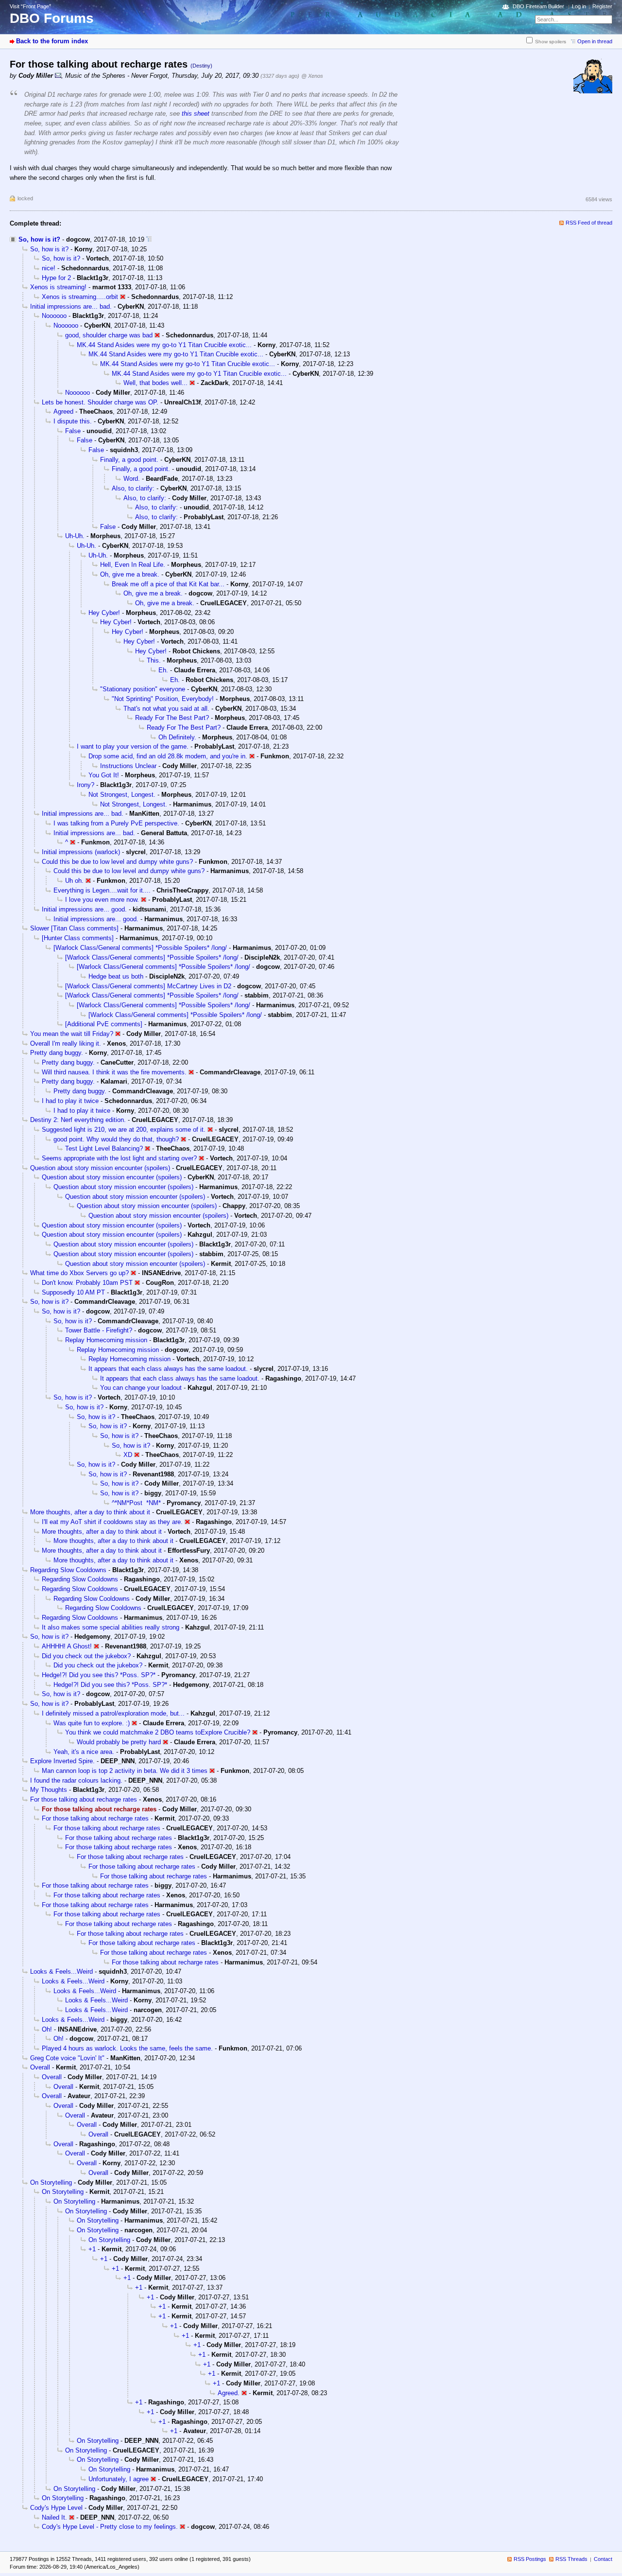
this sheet (196, 114)
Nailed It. (54, 2517)
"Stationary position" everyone (143, 689)
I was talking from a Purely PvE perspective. (116, 823)
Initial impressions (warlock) (81, 852)
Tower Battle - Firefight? (99, 1330)
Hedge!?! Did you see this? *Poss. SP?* (99, 1675)
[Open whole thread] (149, 239)
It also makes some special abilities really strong (111, 1627)
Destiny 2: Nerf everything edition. (78, 1120)
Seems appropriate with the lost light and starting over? (119, 1158)
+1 (92, 2249)
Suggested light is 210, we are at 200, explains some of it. (124, 1130)
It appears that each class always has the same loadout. (168, 1369)
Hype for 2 (56, 278)
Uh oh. (74, 881)
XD (128, 1455)
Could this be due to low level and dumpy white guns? (117, 862)
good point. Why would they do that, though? (116, 1139)
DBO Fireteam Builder (538, 6)
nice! (49, 268)
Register (602, 6)
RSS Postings (530, 2559)
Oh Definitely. (177, 737)
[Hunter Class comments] (78, 938)
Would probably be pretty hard (119, 1742)
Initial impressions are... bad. (71, 307)
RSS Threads (571, 2559)
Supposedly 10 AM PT (73, 1292)
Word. (132, 479)
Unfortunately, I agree (119, 2479)
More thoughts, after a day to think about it (90, 1512)
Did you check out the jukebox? (86, 1656)
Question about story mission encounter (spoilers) (100, 1168)
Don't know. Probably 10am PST (87, 1283)
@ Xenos (312, 76)
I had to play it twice (70, 1101)
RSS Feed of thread (589, 223)
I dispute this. (73, 421)
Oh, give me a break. (130, 574)
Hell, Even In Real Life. (133, 565)
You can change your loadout (141, 1388)
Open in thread (595, 41)
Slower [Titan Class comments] (74, 928)
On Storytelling (51, 2182)
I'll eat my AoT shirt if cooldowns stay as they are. (112, 1522)
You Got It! (104, 775)
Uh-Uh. (75, 536)
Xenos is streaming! (58, 287)
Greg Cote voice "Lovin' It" (67, 2058)
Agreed (63, 412)
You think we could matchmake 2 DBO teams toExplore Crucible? (158, 1732)
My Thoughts (49, 1790)
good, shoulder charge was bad (109, 335)
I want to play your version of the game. (133, 746)
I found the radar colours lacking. (76, 1780)
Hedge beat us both (116, 976)
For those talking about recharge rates (84, 1799)
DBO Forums (52, 18)
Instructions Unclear (128, 766)
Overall (40, 2067)
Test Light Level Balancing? (104, 1148)
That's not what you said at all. (166, 709)
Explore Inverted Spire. (62, 1761)
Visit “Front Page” (30, 6)
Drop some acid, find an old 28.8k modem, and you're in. (168, 756)
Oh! (47, 2029)
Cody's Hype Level (56, 2508)
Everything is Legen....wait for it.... (102, 890)
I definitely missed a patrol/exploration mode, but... (113, 1713)
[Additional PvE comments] (104, 1024)
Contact (603, 2559)
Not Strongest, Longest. (122, 795)
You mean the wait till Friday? (72, 1034)
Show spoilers (551, 42)
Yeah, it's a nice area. (84, 1752)
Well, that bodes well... (155, 383)
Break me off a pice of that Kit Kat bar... (168, 584)
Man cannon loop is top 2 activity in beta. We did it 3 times (125, 1771)
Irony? (86, 785)
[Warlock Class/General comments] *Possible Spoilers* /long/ (140, 948)
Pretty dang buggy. (57, 1053)
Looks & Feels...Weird (61, 1971)
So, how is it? (39, 239)
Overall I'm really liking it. (66, 1043)
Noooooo (54, 316)
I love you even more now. (102, 900)
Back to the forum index (52, 41)
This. (154, 660)
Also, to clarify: (133, 488)
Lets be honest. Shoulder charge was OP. (100, 402)
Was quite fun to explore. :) (92, 1723)
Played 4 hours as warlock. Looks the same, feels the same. (127, 2048)
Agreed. (229, 2393)
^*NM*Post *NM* (136, 1503)
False (73, 431)
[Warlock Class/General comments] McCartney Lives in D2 (148, 986)
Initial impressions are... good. (84, 909)
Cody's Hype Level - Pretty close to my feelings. (110, 2527)
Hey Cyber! (104, 613)
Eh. (163, 670)
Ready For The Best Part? (172, 718)
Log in (579, 6)
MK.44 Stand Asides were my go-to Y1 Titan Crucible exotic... (164, 345)
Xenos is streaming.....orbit (80, 297)
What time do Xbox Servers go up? (79, 1273)
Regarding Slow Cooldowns (68, 1570)
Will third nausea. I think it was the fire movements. (114, 1072)
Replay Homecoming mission (106, 1340)
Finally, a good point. (129, 460)
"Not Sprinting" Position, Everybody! (163, 699)
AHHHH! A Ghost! (67, 1646)
